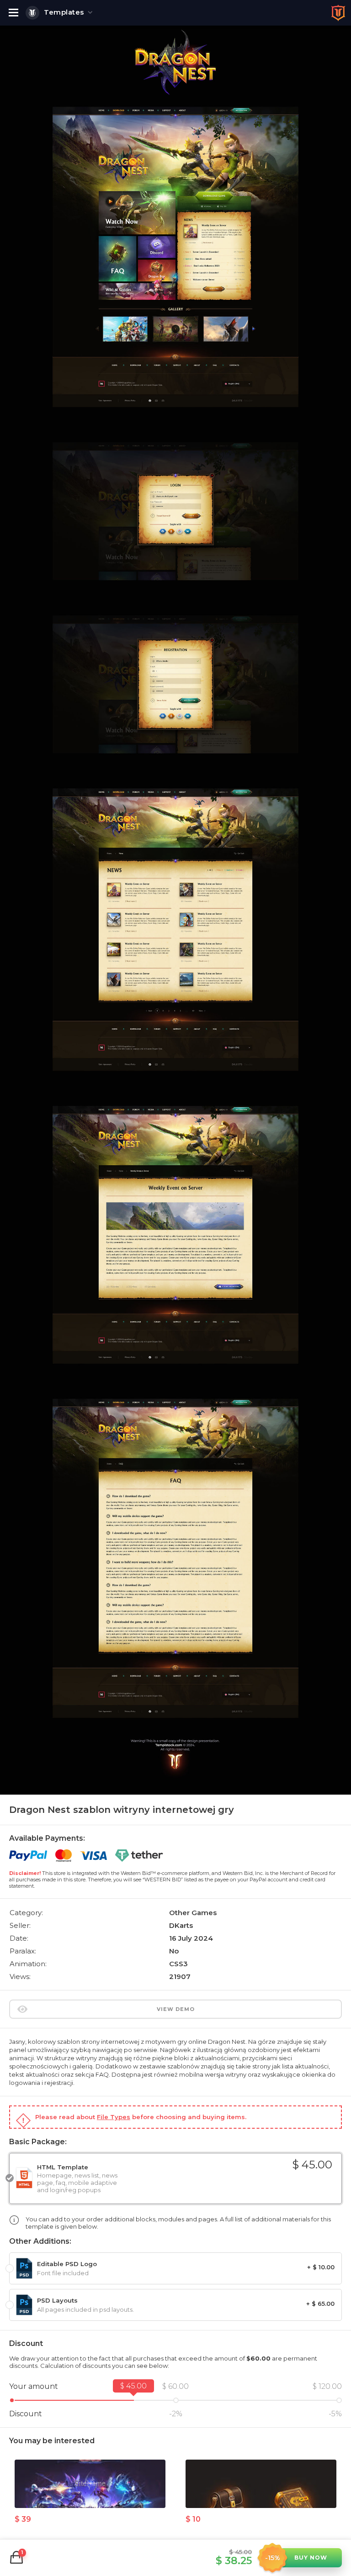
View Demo (176, 2009)
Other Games (193, 1913)
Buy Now (311, 2558)
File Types (114, 2117)
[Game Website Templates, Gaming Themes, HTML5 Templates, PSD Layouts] (338, 13)
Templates (64, 12)
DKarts (181, 1925)
